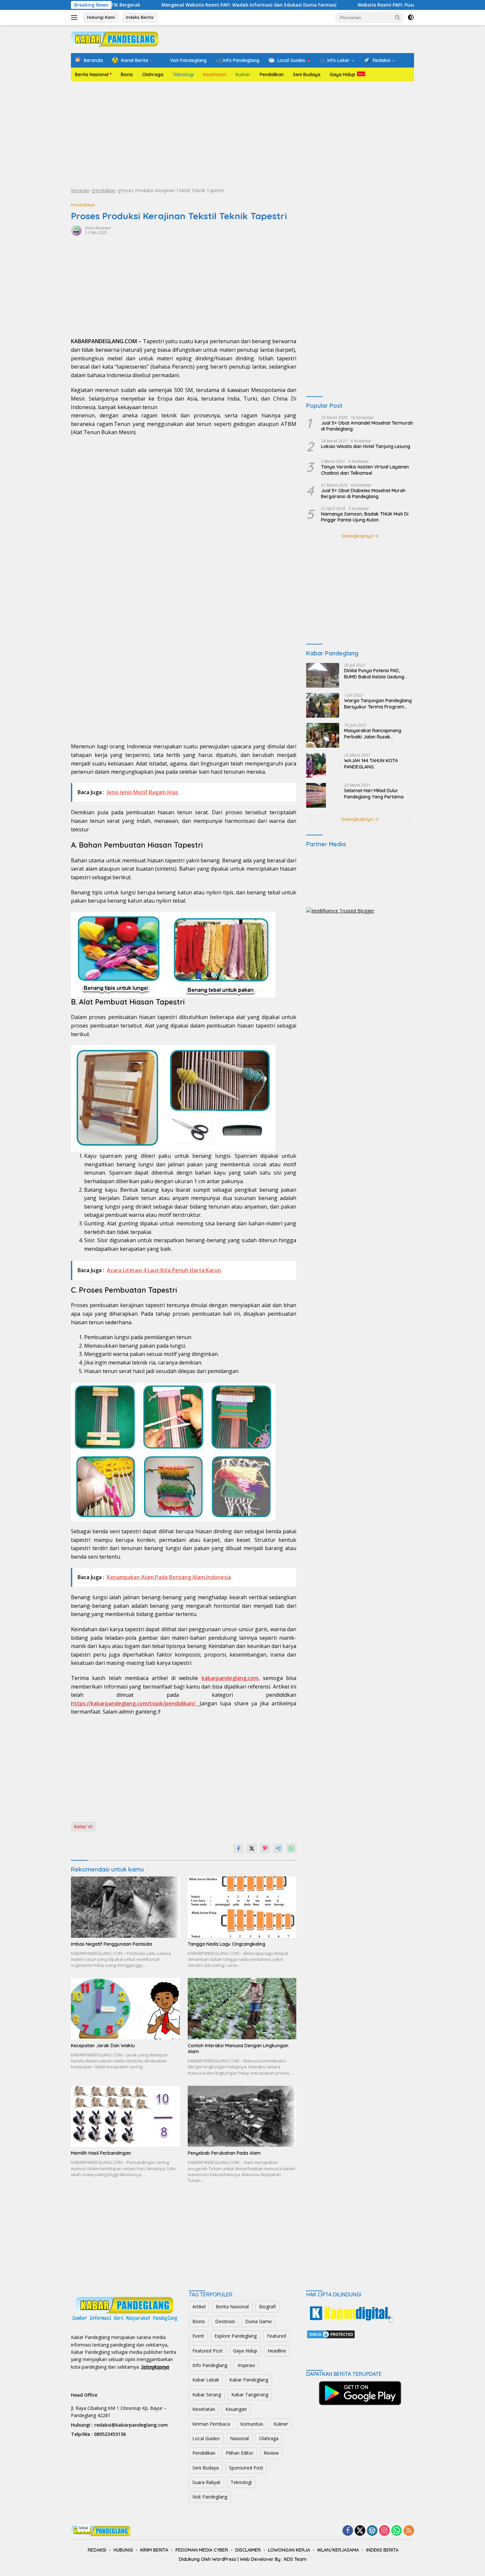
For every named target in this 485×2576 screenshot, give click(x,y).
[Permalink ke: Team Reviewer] (76, 230)
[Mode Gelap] (411, 17)
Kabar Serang (207, 2395)
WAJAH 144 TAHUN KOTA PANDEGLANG (371, 764)
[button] (398, 17)
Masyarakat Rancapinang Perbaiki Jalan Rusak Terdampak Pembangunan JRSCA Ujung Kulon (374, 734)
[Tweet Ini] (252, 1848)
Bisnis (127, 75)
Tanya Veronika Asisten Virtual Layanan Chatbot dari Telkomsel (365, 470)
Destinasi (225, 2321)
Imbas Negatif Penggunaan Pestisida (112, 1944)
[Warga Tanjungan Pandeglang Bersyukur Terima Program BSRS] (323, 705)
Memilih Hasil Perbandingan (101, 2153)
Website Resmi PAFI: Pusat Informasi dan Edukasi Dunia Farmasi (319, 5)
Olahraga (153, 75)
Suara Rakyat (206, 2482)
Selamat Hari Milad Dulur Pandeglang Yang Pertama (374, 794)
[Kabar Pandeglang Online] (115, 38)
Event (198, 2336)
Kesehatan (215, 75)
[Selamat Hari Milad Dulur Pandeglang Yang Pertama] (316, 795)
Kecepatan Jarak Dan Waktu (103, 2046)
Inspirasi (246, 2365)
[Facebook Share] (239, 1848)
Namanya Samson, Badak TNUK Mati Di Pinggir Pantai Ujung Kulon (365, 517)
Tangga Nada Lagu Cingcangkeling (226, 1944)
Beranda (80, 190)
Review (271, 2453)
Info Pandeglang (210, 2365)
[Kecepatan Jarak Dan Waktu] (125, 2008)
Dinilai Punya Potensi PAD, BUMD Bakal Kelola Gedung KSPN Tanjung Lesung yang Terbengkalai (374, 674)
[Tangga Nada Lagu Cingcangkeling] (242, 1907)
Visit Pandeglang (210, 2497)
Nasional (239, 2438)
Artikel (199, 2306)
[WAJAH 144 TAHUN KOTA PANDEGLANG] (316, 765)
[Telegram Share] (278, 1848)
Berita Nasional (92, 75)
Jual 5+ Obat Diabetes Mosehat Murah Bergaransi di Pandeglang (363, 494)
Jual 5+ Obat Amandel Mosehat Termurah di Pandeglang (367, 426)
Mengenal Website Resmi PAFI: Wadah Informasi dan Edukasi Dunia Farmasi (136, 5)
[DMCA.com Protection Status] (331, 2334)
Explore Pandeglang (236, 2336)
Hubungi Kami (101, 17)
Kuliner (243, 75)
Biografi (267, 2306)
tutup (84, 2528)
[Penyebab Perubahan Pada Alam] (242, 2116)
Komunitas (252, 2424)
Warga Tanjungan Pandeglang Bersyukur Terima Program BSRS (378, 704)
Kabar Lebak (206, 2380)
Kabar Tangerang (250, 2395)
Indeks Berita (140, 17)
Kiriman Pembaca (211, 2424)
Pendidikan (272, 75)
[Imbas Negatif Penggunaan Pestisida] (125, 1907)
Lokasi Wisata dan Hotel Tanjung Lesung (366, 446)
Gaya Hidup (342, 75)
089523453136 (110, 2434)
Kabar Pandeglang (249, 2380)
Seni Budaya (307, 75)
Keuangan (236, 2409)
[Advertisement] (242, 134)
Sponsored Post (246, 2468)
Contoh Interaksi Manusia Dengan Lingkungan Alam (238, 2049)
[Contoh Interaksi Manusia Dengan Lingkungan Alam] (242, 2008)
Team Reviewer (98, 228)
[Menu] (75, 17)
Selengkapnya (358, 536)
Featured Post (208, 2351)
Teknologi (183, 75)
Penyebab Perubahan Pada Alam (224, 2153)
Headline (277, 2351)
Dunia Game (259, 2321)
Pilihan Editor (240, 2453)
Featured (276, 2336)
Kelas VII (83, 1827)
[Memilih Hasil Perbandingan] (125, 2116)
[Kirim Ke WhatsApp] (291, 1848)
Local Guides (206, 2438)
